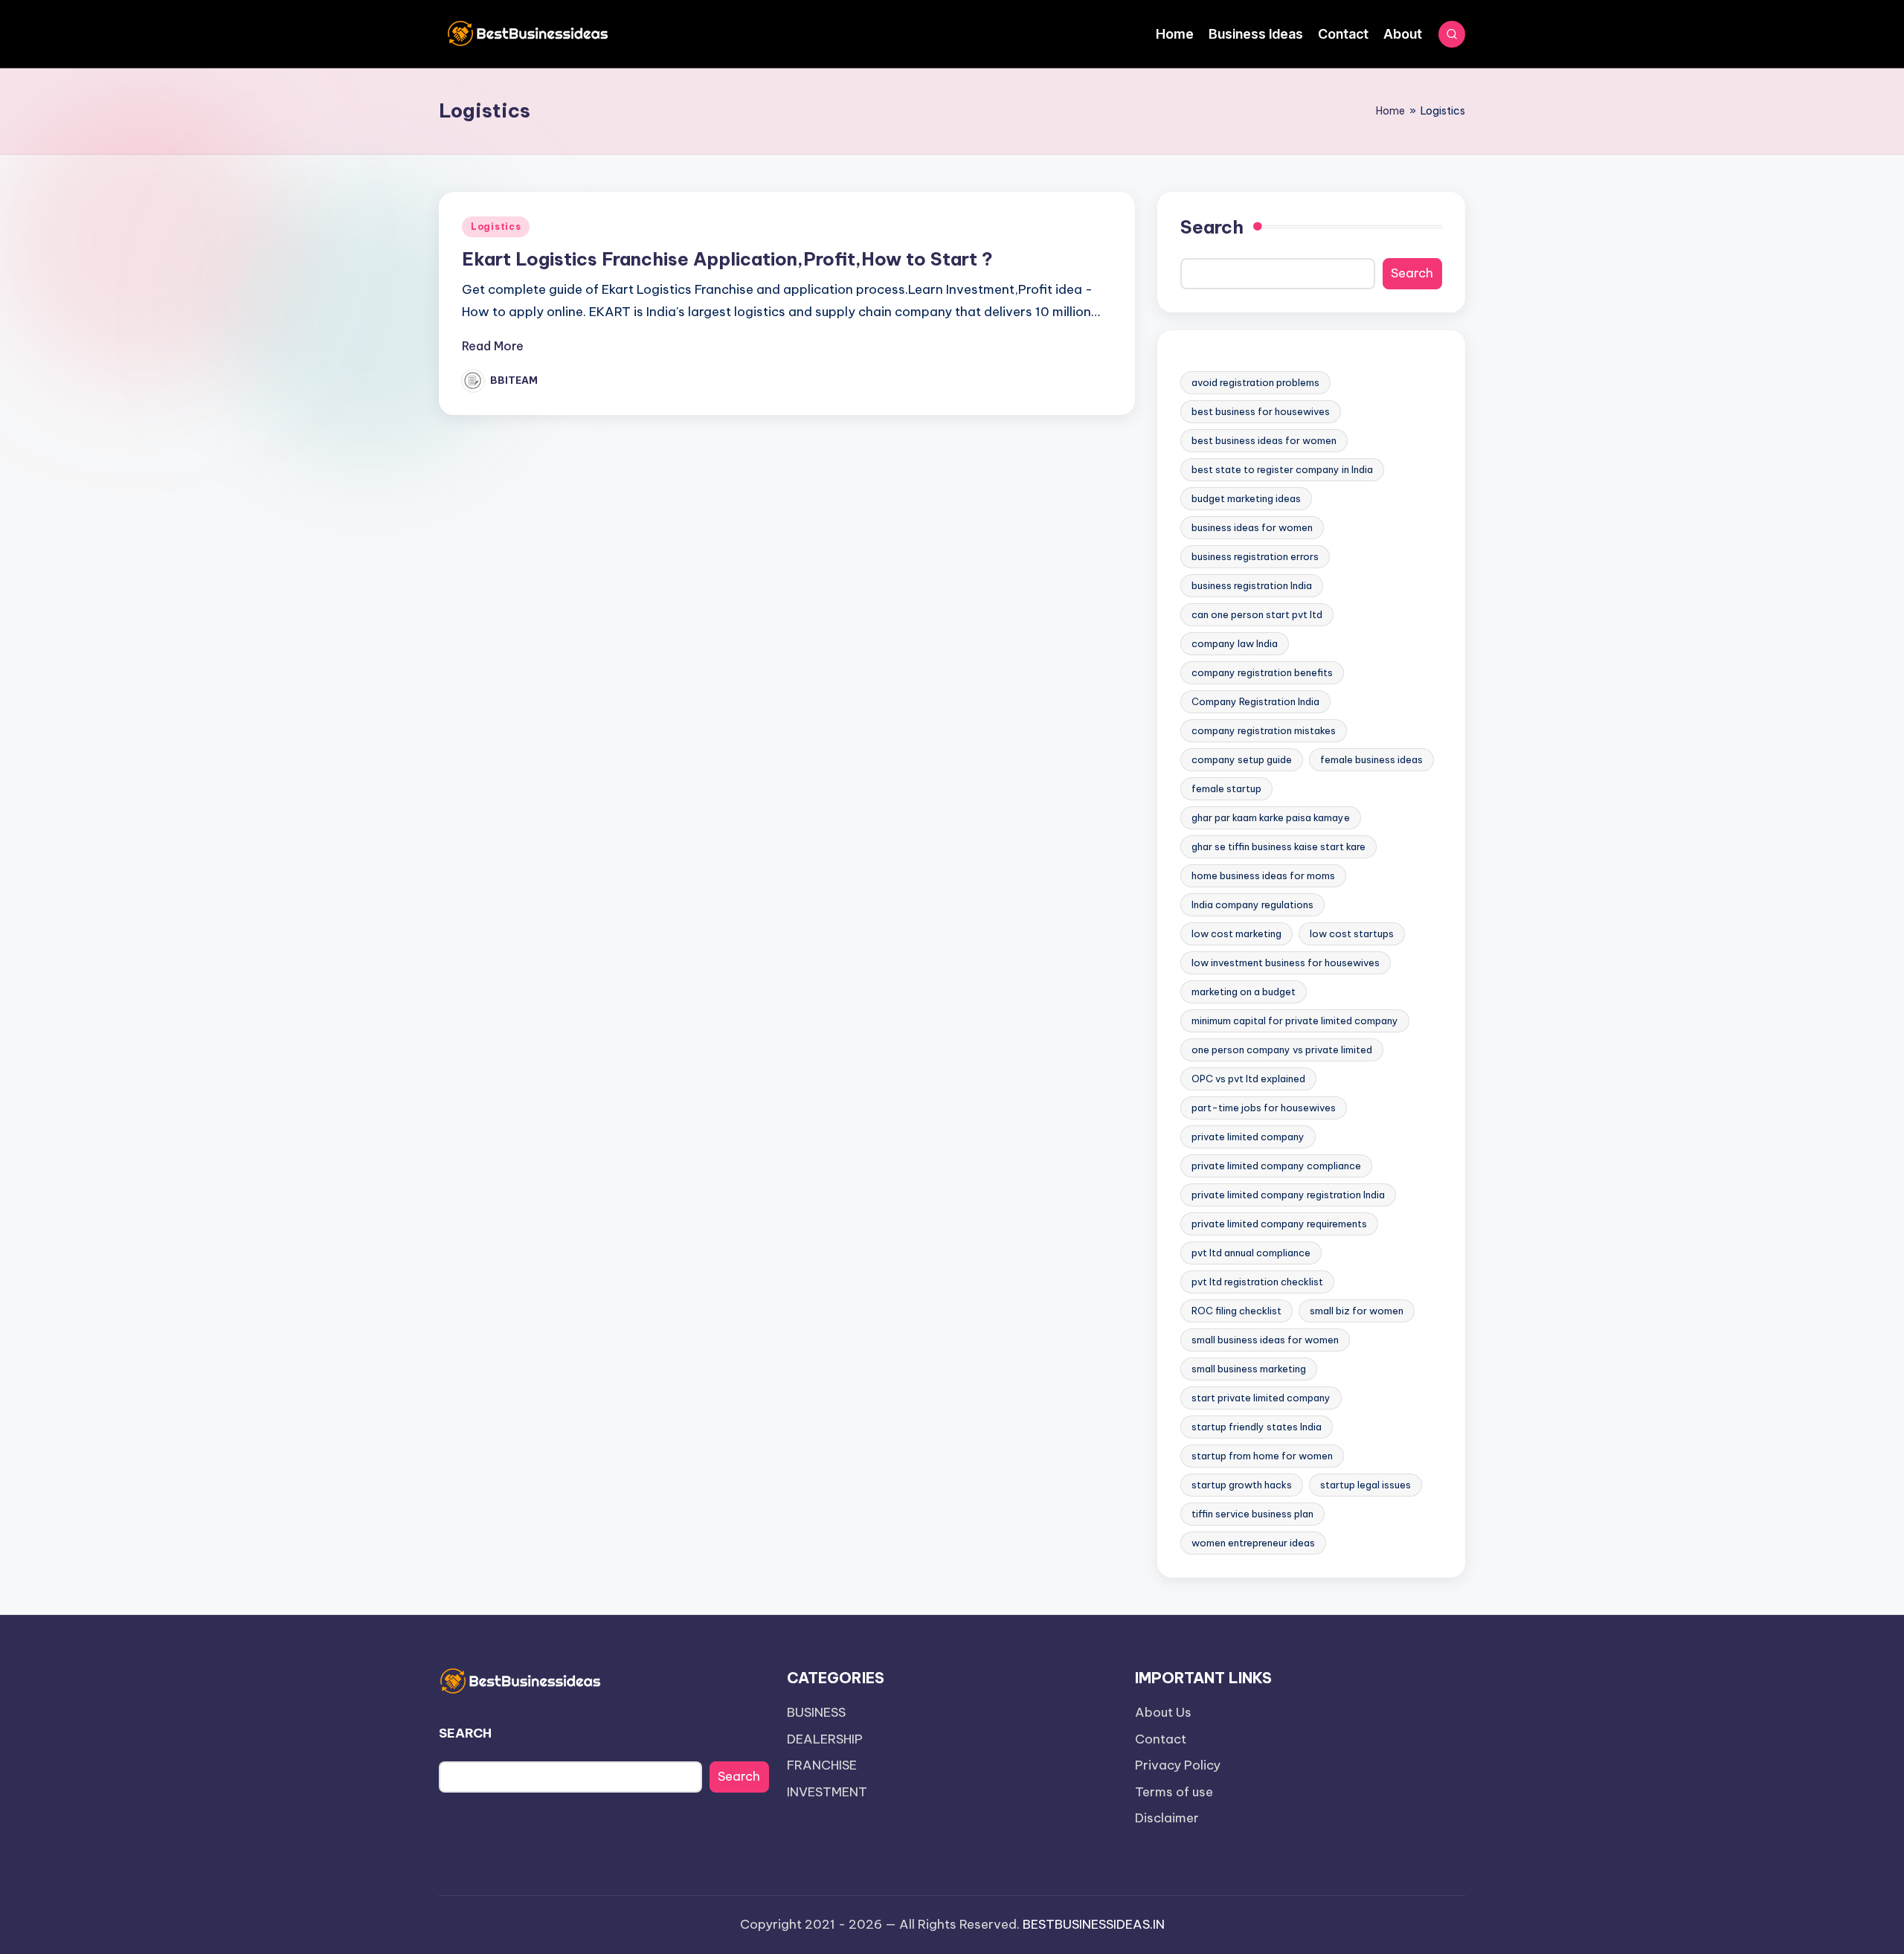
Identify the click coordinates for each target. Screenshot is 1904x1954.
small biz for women (1357, 1311)
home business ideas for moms (1263, 875)
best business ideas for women (1264, 440)
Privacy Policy (1178, 1765)
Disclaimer (1167, 1818)
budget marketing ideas (1246, 498)
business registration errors (1255, 556)
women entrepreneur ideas (1253, 1543)
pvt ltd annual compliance (1251, 1253)
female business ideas (1371, 759)
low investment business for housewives (1286, 962)
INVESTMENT (827, 1792)
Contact (1161, 1739)
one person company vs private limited (1282, 1050)
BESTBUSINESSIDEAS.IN (1094, 1924)
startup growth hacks (1242, 1485)
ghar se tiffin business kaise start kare (1279, 846)
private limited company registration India (1288, 1195)
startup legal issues (1366, 1485)
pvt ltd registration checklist (1257, 1282)
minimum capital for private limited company (1295, 1021)
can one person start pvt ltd (1257, 614)
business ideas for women (1252, 527)
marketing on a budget (1244, 992)
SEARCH (465, 1733)
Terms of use (1174, 1792)
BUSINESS (816, 1712)
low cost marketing (1236, 933)
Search (1212, 227)
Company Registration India (1255, 701)
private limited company (1248, 1137)
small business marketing (1249, 1369)
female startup (1226, 788)
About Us (1163, 1712)
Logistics (496, 226)
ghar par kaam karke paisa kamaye (1271, 817)
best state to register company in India (1282, 469)
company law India (1235, 643)
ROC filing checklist (1236, 1311)
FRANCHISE (822, 1765)
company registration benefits (1262, 672)
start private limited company (1261, 1398)
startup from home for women (1262, 1456)
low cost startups (1352, 933)
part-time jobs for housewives (1264, 1108)
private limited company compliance (1276, 1166)
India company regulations (1252, 904)
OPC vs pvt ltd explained (1248, 1079)
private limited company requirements (1279, 1224)
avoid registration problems (1255, 382)
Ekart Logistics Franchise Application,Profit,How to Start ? (727, 259)
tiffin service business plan (1252, 1514)
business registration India (1252, 585)
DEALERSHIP (825, 1739)
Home (1390, 111)
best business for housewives (1261, 411)
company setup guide (1242, 759)
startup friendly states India (1257, 1427)
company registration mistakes (1264, 730)
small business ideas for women (1265, 1340)
